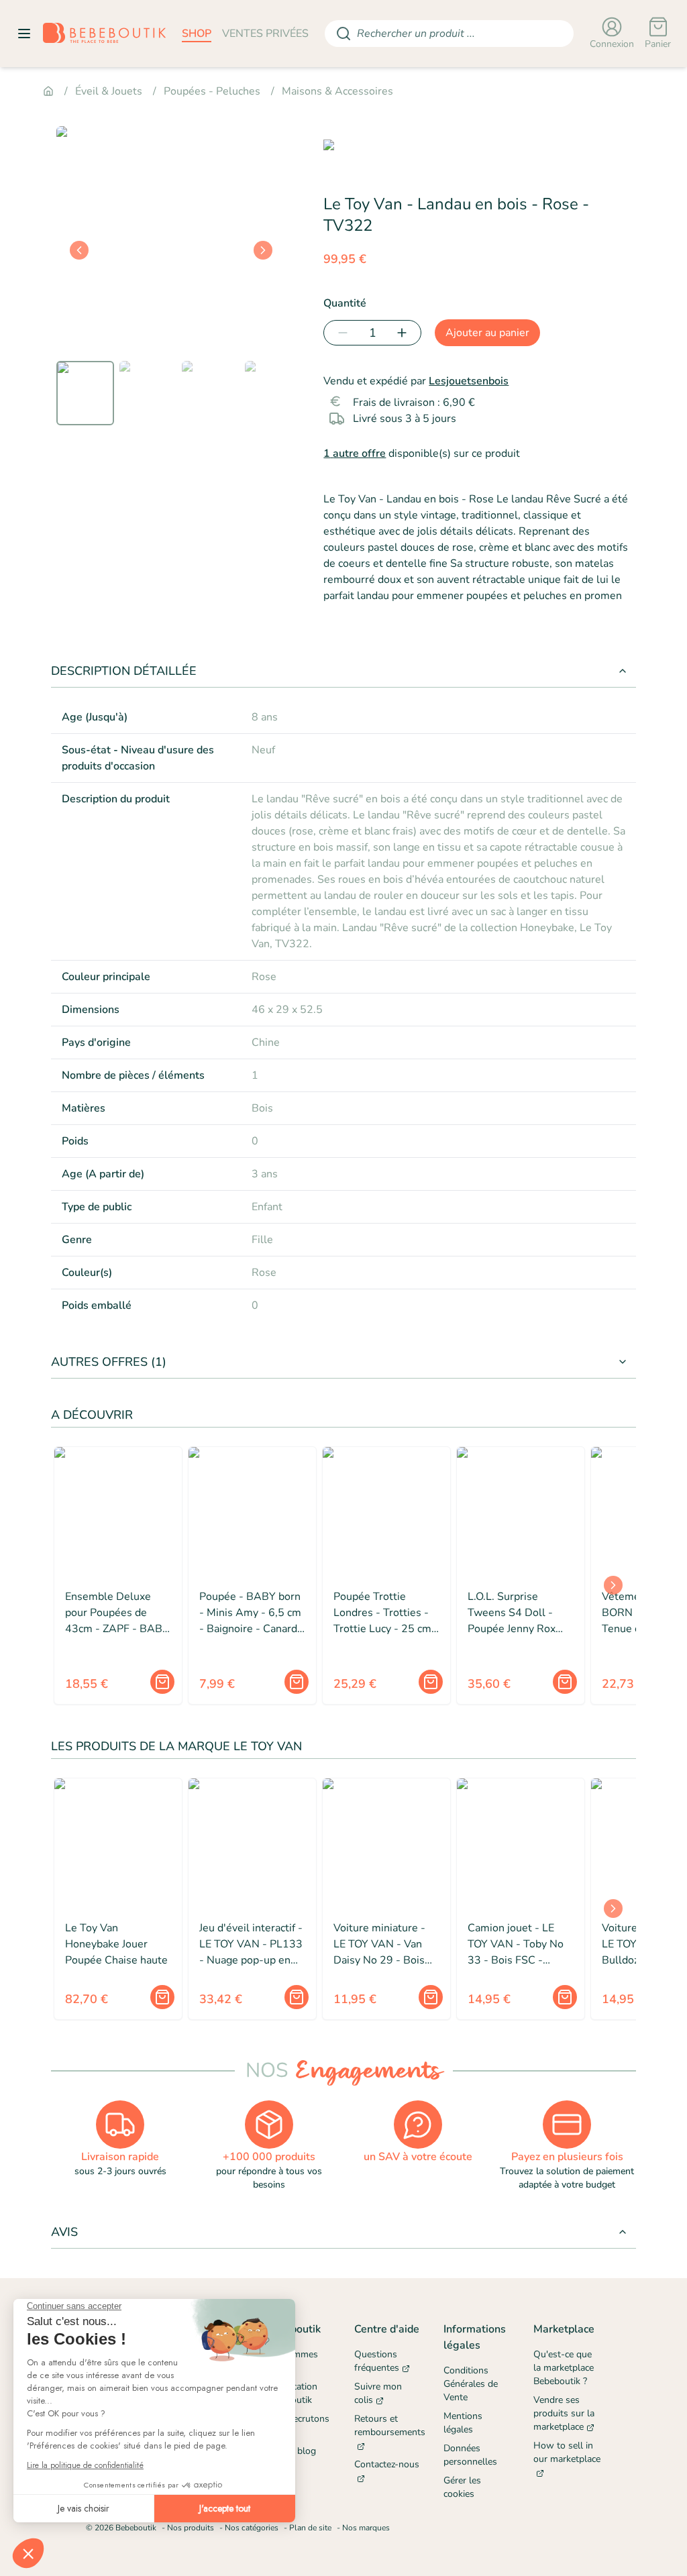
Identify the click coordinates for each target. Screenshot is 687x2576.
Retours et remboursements (388, 2425)
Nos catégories (252, 2528)
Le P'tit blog (290, 2451)
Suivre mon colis (378, 2393)
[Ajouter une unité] (405, 333)
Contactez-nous (387, 2464)
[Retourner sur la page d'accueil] (104, 34)
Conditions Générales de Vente (471, 2384)
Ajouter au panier (487, 333)
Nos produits (191, 2528)
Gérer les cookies (462, 2487)
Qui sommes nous (292, 2361)
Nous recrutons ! (297, 2425)
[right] (263, 250)
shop (197, 34)
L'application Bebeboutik (291, 2393)
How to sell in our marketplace (567, 2452)
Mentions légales (463, 2423)
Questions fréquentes (377, 2361)
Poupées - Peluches (212, 91)
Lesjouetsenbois (469, 381)
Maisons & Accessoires (337, 91)
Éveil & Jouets (109, 91)
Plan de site (310, 2528)
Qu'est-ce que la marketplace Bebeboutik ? (564, 2368)
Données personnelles (470, 2455)
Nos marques (366, 2528)
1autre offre (355, 453)
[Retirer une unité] (340, 333)
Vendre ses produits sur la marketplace (564, 2413)
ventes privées (265, 34)
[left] (79, 250)
